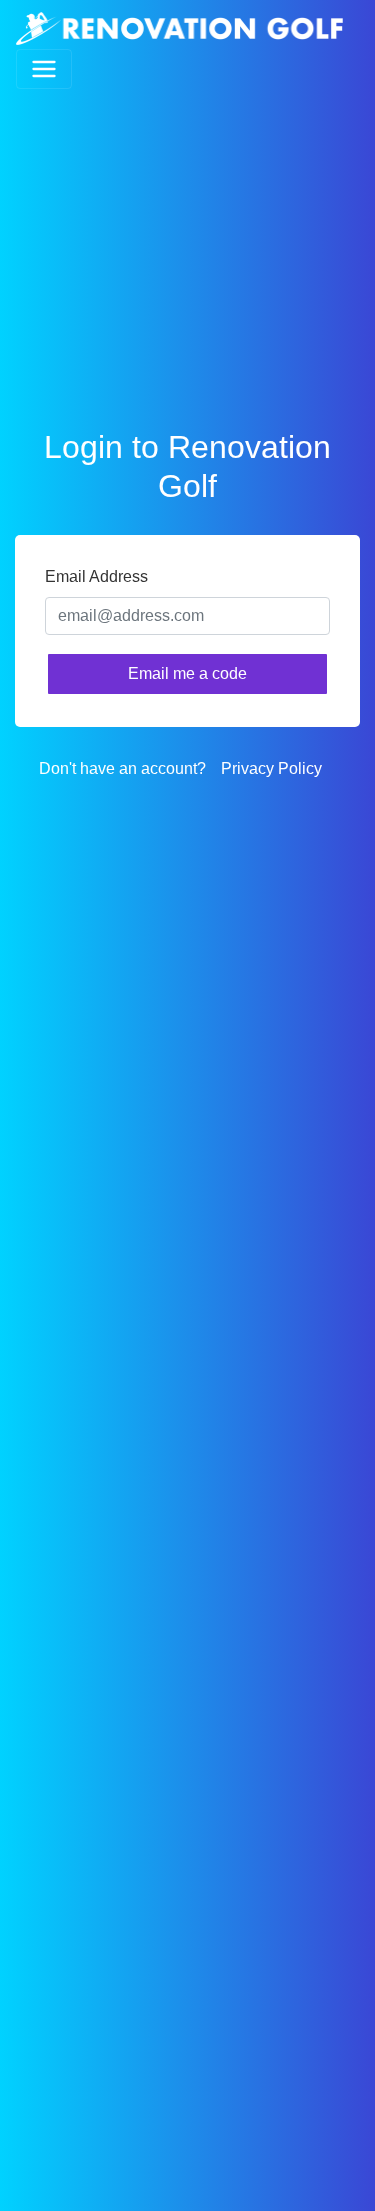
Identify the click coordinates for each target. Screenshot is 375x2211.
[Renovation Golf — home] (179, 28)
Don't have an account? (122, 768)
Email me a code (187, 673)
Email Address (96, 576)
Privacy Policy (271, 768)
